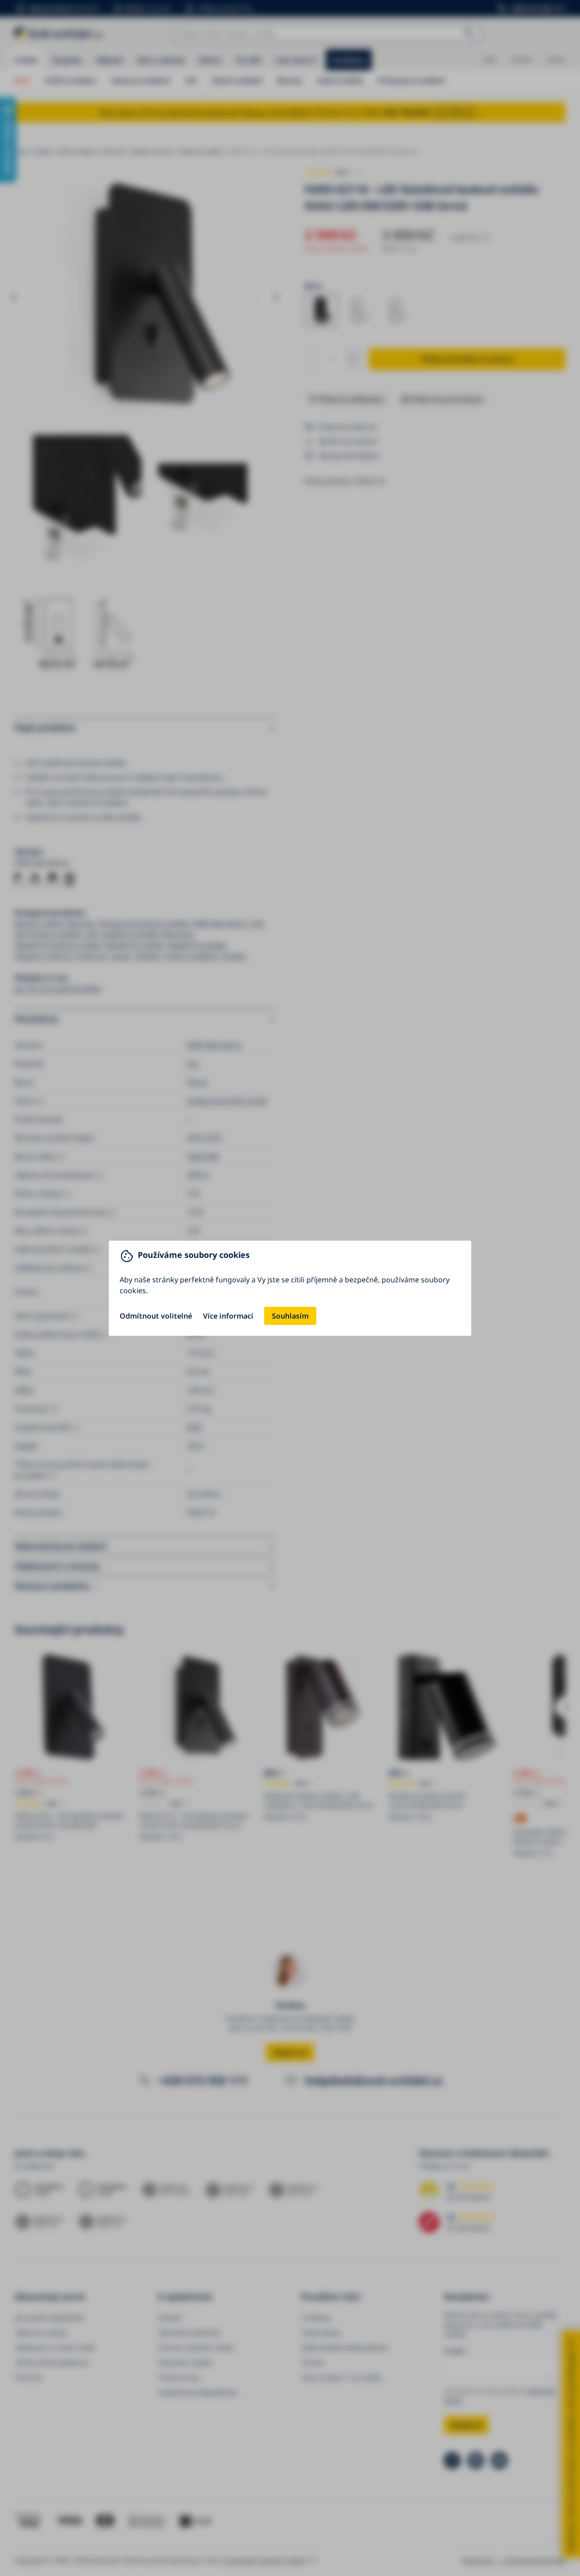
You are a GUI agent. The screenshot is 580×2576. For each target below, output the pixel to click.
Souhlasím (290, 1316)
